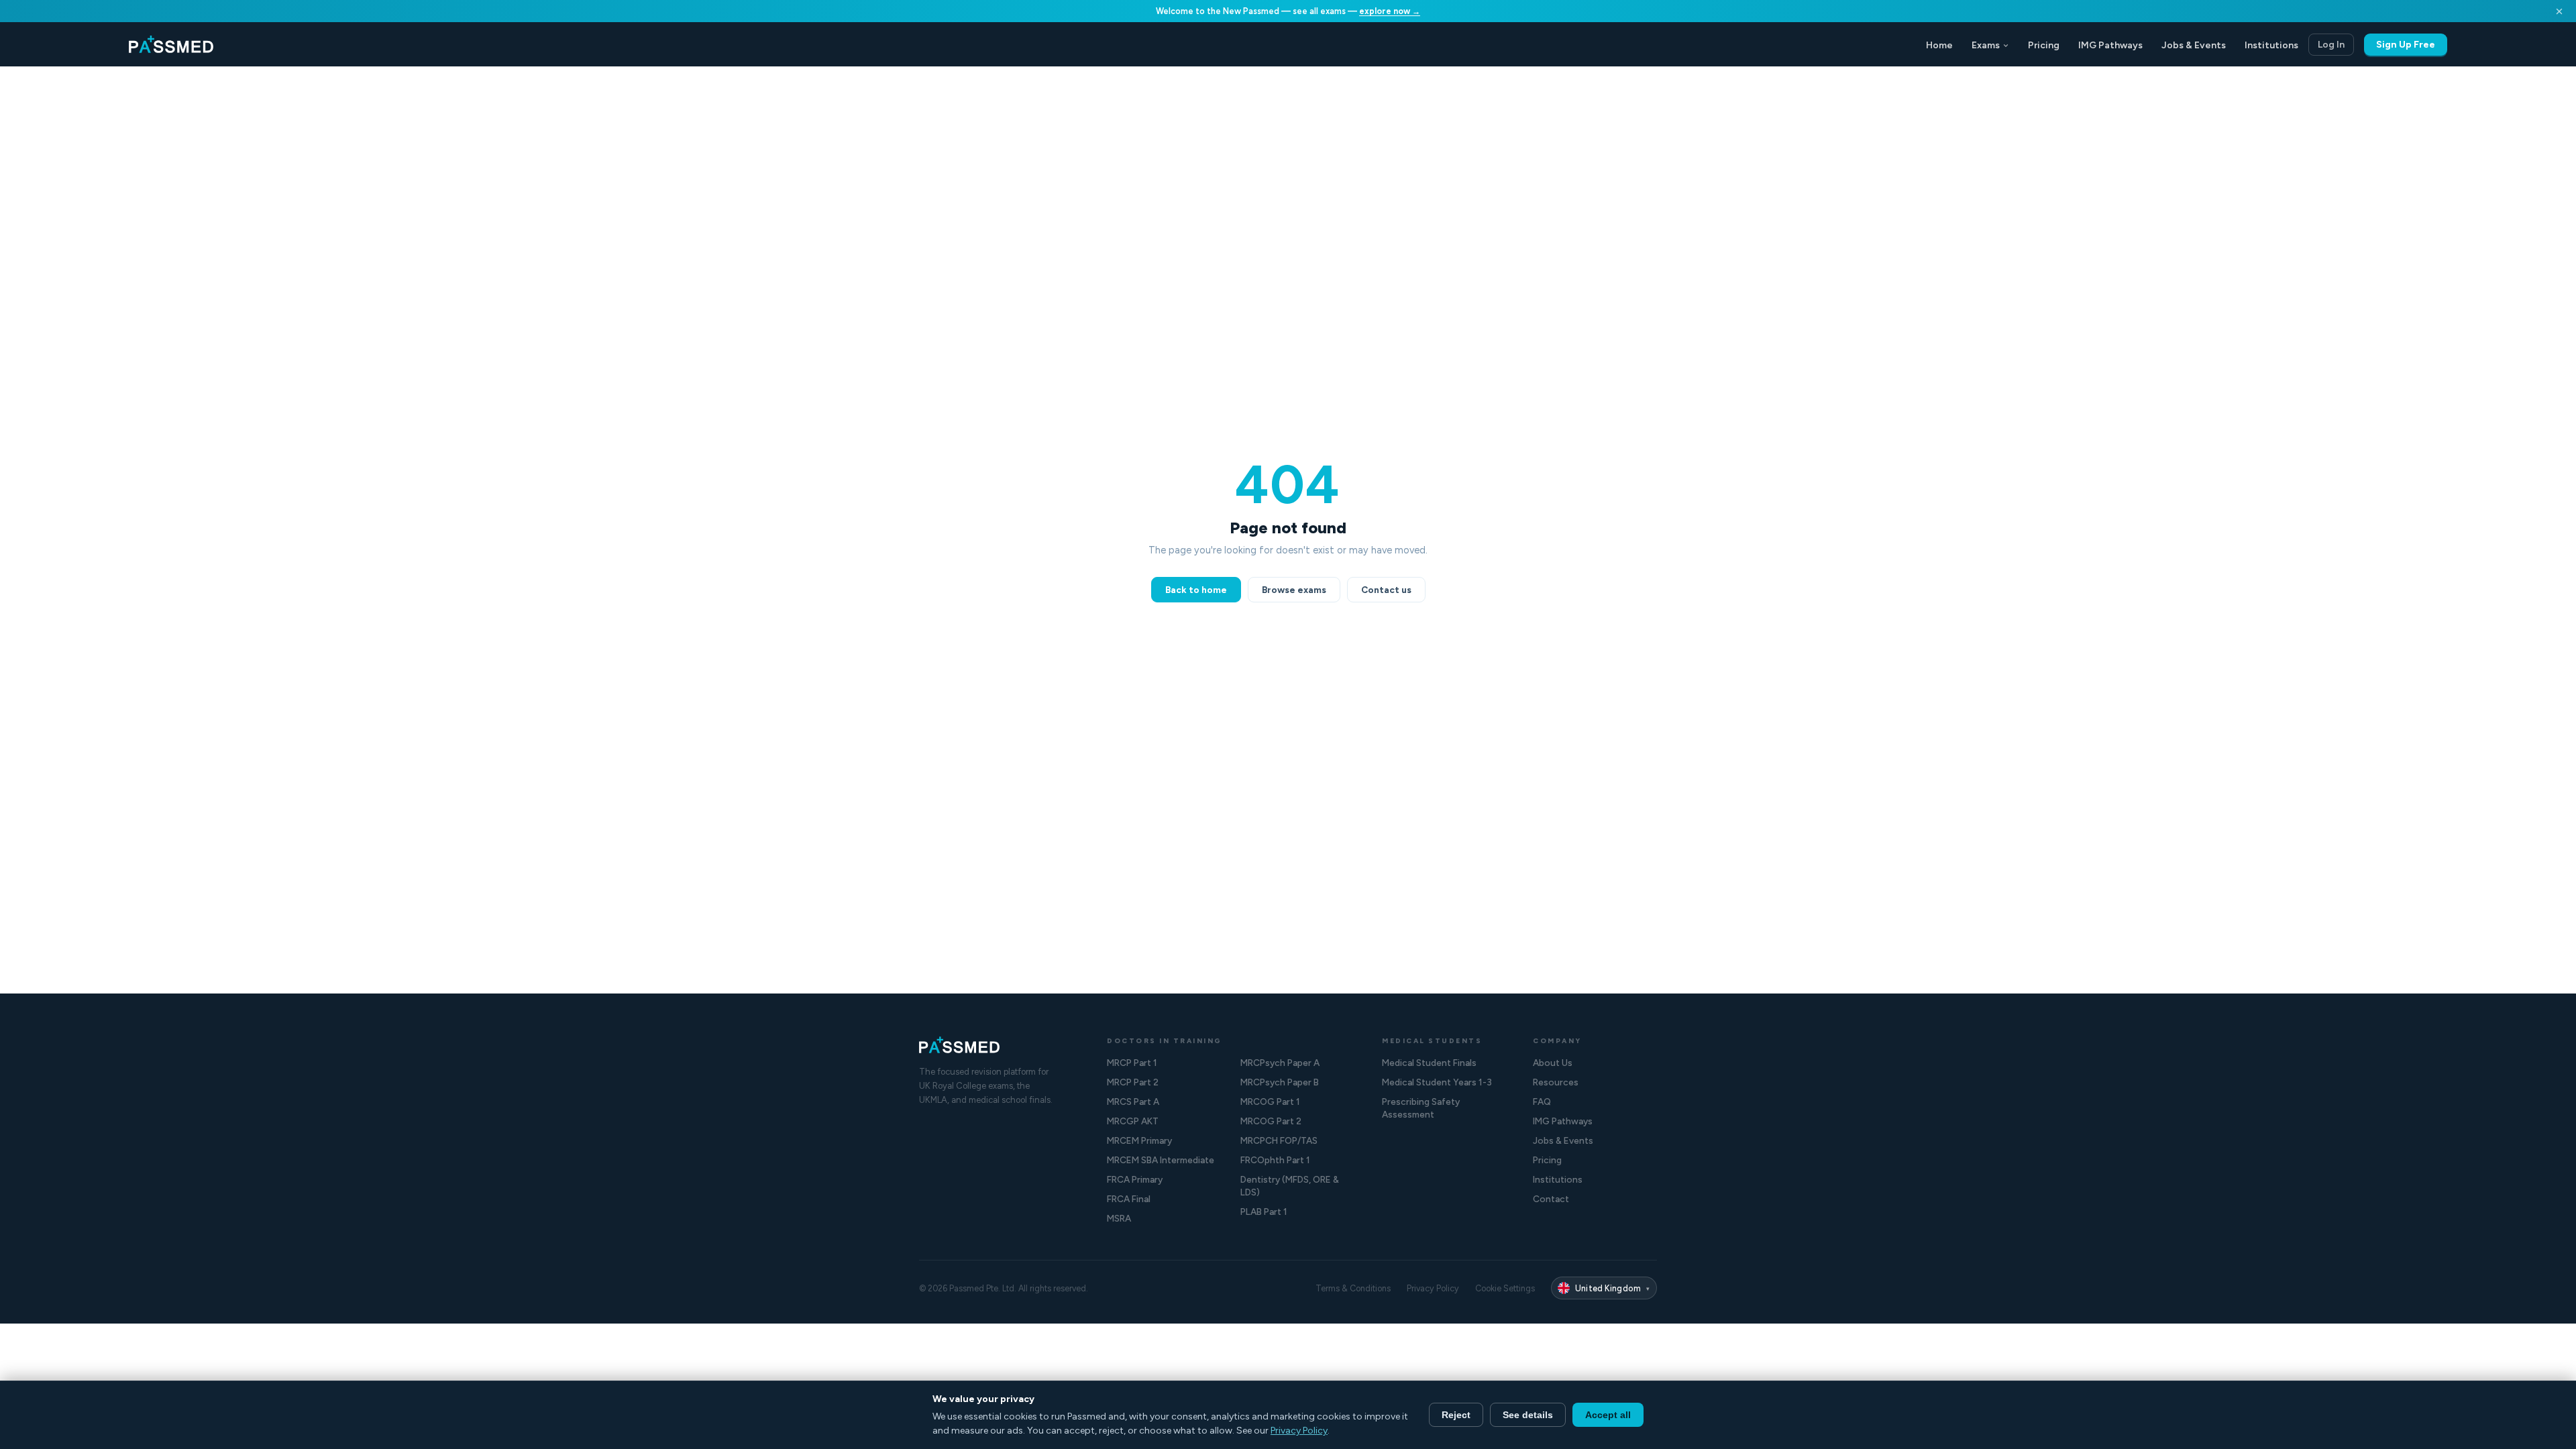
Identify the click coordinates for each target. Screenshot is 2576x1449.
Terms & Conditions (1353, 1288)
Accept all (1608, 1415)
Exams (1986, 45)
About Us (1553, 1063)
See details (1528, 1415)
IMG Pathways (2110, 45)
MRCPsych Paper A (1280, 1063)
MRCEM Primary (1139, 1140)
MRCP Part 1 (1132, 1063)
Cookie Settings (1505, 1288)
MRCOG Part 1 (1270, 1102)
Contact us (1386, 590)
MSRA (1119, 1218)
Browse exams (1294, 590)
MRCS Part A (1133, 1102)
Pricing (2044, 45)
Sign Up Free (2406, 45)
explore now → (1390, 11)
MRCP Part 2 (1133, 1082)
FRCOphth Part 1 (1275, 1160)
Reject (1456, 1415)
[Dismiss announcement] (2559, 11)
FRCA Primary (1135, 1179)
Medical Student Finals (1429, 1063)
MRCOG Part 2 (1271, 1121)
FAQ (1542, 1102)
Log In (2331, 45)
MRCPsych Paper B (1280, 1082)
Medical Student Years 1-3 (1437, 1082)
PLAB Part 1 (1264, 1212)
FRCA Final (1129, 1199)
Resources (1556, 1082)
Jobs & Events (2194, 45)
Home (1939, 45)
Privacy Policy (1433, 1288)
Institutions (2271, 45)
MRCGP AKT (1133, 1121)
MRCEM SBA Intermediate (1161, 1160)
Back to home (1196, 590)
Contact (1551, 1199)
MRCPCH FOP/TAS (1279, 1140)
